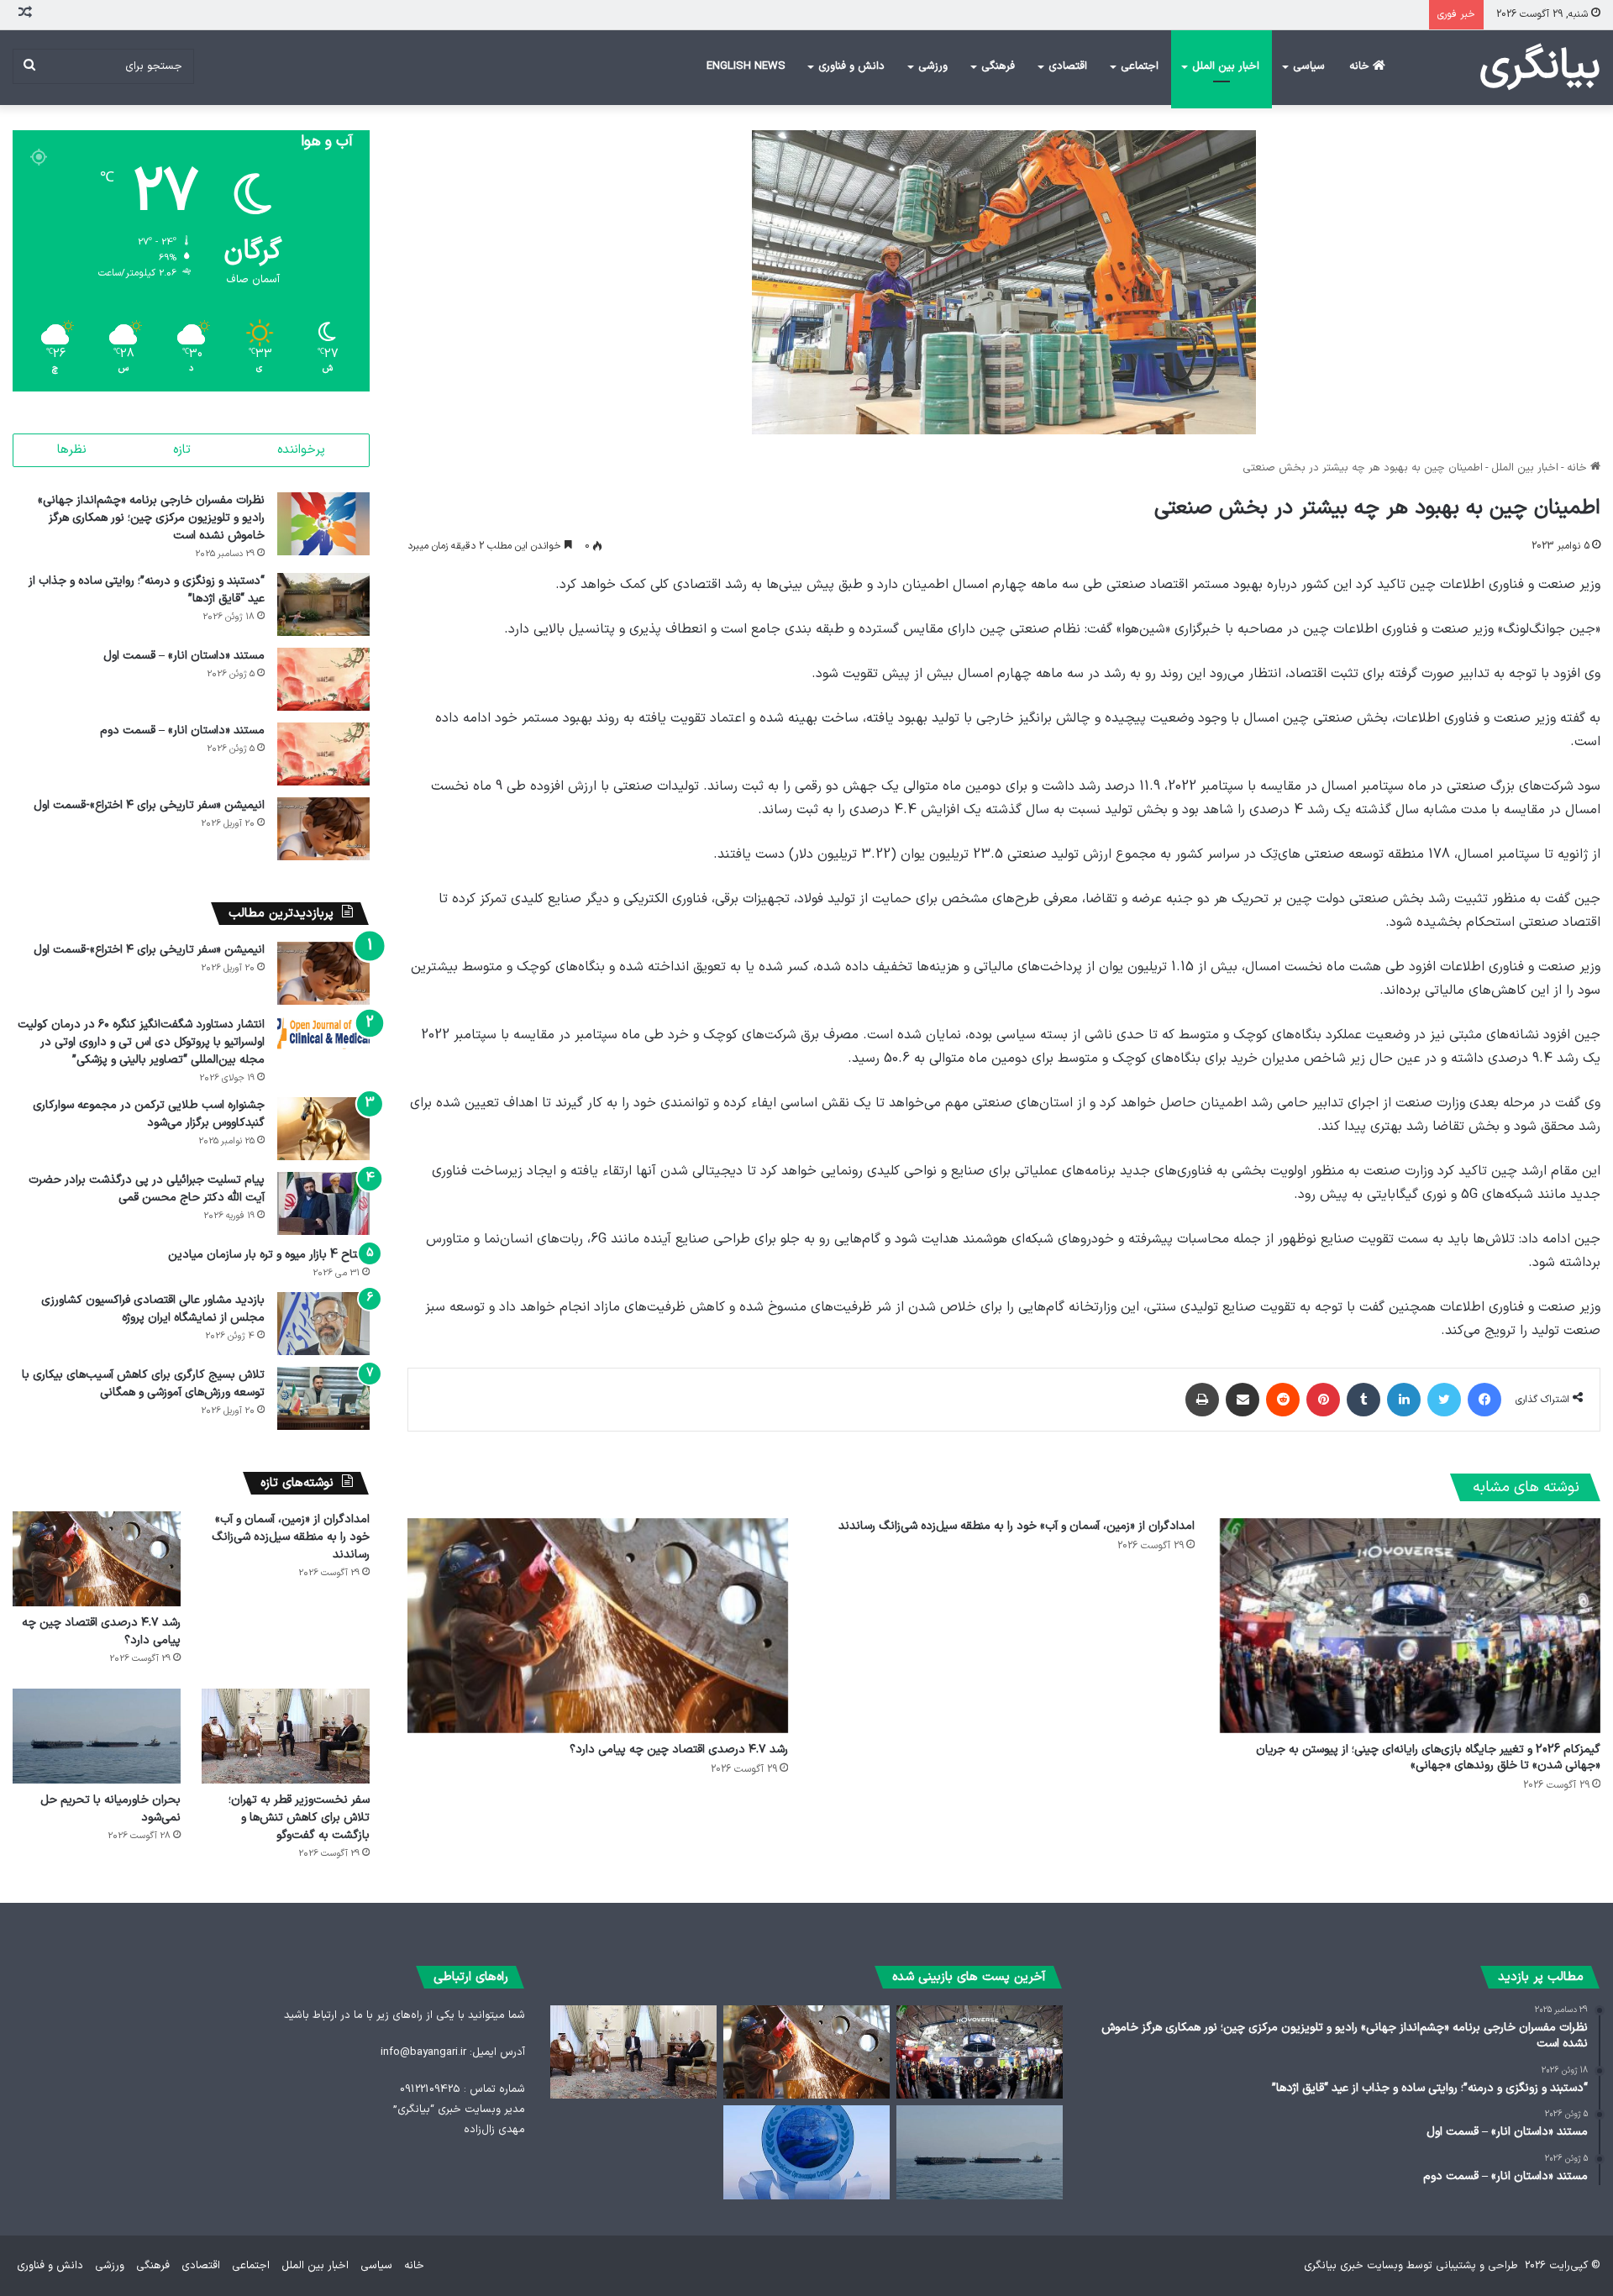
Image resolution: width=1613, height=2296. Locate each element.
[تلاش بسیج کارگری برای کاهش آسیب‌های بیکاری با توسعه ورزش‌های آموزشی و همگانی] (323, 1398)
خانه (1361, 66)
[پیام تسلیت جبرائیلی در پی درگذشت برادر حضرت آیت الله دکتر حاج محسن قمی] (323, 1203)
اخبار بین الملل (1226, 66)
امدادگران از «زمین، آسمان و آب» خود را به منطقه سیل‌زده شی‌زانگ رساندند (1017, 1526)
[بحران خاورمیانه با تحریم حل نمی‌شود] (97, 1736)
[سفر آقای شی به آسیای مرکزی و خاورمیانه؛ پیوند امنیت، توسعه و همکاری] (806, 2152)
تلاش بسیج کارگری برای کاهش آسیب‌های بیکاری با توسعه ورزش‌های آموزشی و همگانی (143, 1384)
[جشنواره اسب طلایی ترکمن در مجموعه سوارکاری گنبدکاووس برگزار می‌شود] (323, 1129)
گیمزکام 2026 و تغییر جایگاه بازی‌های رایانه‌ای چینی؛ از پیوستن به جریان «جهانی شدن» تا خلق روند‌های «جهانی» (1428, 1757)
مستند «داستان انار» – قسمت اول (184, 656)
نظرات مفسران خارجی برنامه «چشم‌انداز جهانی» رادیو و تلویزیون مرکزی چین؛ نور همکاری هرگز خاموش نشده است (151, 518)
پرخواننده (301, 450)
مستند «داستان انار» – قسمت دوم (182, 730)
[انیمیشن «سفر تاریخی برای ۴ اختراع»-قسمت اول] (323, 829)
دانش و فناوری (851, 66)
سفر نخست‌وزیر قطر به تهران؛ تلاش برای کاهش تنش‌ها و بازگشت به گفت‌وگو (299, 1818)
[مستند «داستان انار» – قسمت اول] (323, 679)
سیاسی (1309, 66)
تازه (182, 450)
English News (746, 66)
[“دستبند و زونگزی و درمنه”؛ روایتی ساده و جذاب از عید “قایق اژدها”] (323, 604)
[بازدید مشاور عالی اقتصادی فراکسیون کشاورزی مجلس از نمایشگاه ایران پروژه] (323, 1324)
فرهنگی (998, 66)
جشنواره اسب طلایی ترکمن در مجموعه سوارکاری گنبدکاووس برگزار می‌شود (149, 1114)
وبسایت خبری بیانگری (1353, 2266)
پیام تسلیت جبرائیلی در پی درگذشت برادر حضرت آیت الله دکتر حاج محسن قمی (147, 1189)
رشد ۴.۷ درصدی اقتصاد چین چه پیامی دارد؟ (679, 1750)
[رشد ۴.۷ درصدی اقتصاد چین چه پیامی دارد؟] (598, 1626)
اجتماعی (1140, 66)
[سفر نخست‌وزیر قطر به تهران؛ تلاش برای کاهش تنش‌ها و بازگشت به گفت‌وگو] (286, 1736)
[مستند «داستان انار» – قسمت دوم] (323, 754)
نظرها (72, 450)
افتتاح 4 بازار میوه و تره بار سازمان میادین (269, 1255)
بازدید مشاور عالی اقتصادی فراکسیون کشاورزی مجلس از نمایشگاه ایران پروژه (153, 1309)
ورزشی (933, 66)
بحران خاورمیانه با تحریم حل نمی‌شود (110, 1809)
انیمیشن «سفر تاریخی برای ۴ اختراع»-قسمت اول (149, 805)
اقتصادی (1068, 66)
